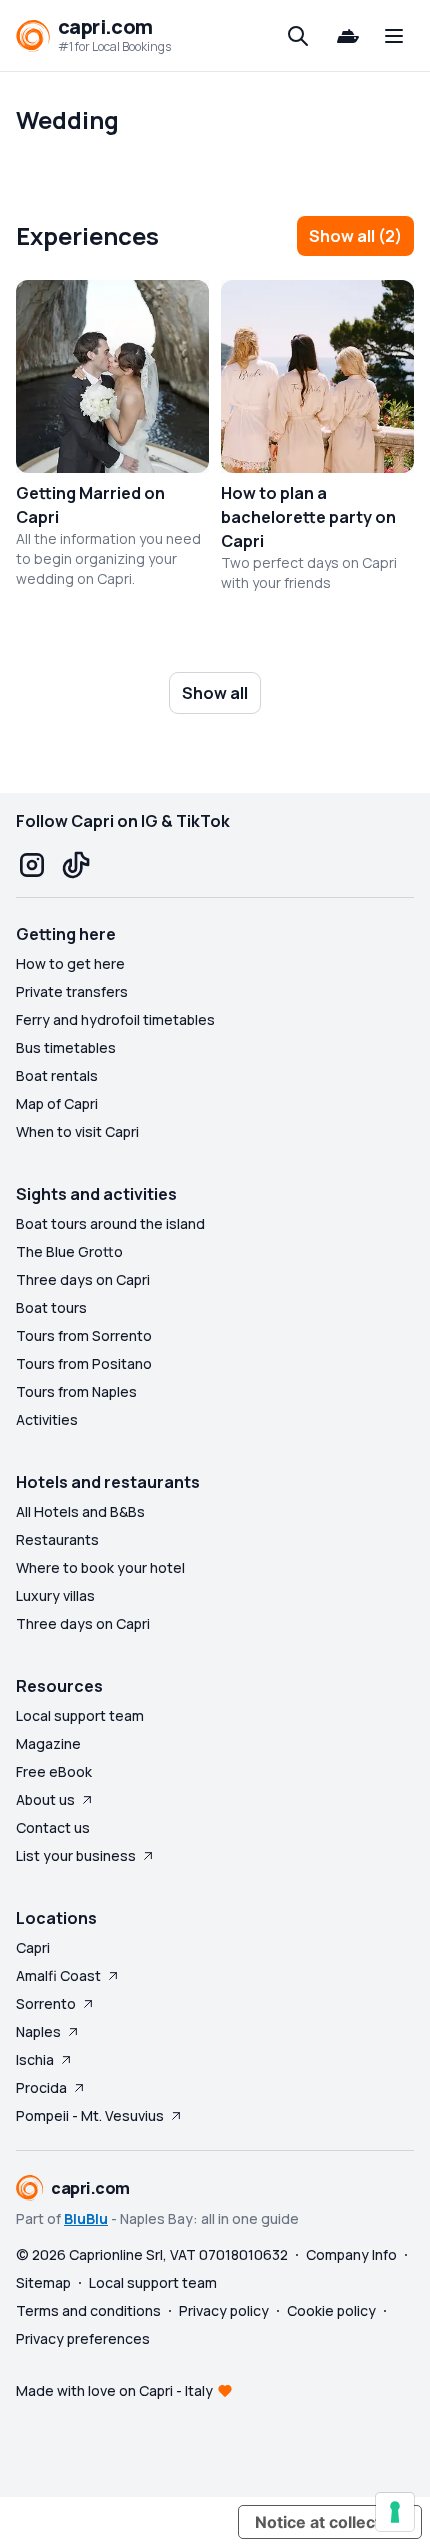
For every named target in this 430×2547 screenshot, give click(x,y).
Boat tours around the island (110, 1223)
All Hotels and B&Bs (80, 1511)
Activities (47, 1419)
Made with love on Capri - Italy (114, 2390)
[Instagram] (32, 865)
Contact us (53, 1827)
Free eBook (54, 1771)
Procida (41, 2087)
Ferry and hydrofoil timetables (115, 1019)
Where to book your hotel (100, 1567)
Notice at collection (330, 2522)
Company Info (351, 2254)
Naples (38, 2031)
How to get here (70, 963)
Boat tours (51, 1307)
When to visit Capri (77, 1131)
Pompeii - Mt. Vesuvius (90, 2115)
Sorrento (46, 2003)
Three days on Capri (83, 1279)
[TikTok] (76, 865)
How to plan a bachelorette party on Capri (308, 517)
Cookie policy (331, 2310)
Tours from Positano (84, 1363)
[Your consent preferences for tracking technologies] (395, 2512)
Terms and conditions (88, 2310)
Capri (33, 1947)
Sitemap (43, 2282)
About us (45, 1799)
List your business (76, 1855)
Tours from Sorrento (84, 1335)
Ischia (35, 2059)
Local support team (80, 1715)
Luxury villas (55, 1595)
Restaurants (57, 1539)
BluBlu (86, 2218)
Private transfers (72, 991)
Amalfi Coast (58, 1975)
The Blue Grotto (69, 1251)
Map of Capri (57, 1103)
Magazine (48, 1743)
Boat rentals (57, 1075)
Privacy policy (224, 2310)
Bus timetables (66, 1047)
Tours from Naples (76, 1391)
